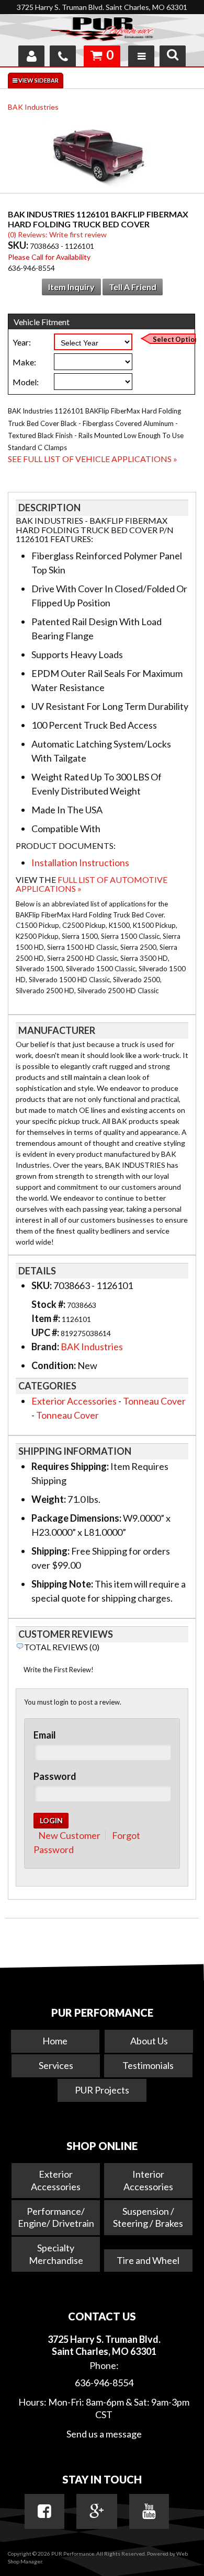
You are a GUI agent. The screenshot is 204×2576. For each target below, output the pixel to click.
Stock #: (49, 1304)
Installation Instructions (80, 862)
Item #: (47, 1318)
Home (55, 2041)
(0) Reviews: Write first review (57, 234)
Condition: (54, 1365)
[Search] (173, 56)
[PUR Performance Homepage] (102, 31)
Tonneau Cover (154, 1401)
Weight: (49, 1499)
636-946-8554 (104, 2383)
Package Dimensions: (76, 1518)
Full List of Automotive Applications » (92, 884)
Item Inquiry (71, 287)
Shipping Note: (62, 1584)
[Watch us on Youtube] (149, 2511)
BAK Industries (33, 107)
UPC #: (46, 1332)
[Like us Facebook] (44, 2511)
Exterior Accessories (74, 1401)
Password (55, 1776)
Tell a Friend (133, 287)
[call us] (63, 56)
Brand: (45, 1347)
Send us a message (104, 2434)
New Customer (69, 1835)
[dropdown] (141, 56)
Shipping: (50, 1551)
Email (45, 1735)
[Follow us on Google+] (97, 2511)
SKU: (19, 245)
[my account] (31, 56)
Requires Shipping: (70, 1466)
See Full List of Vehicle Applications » (93, 459)
